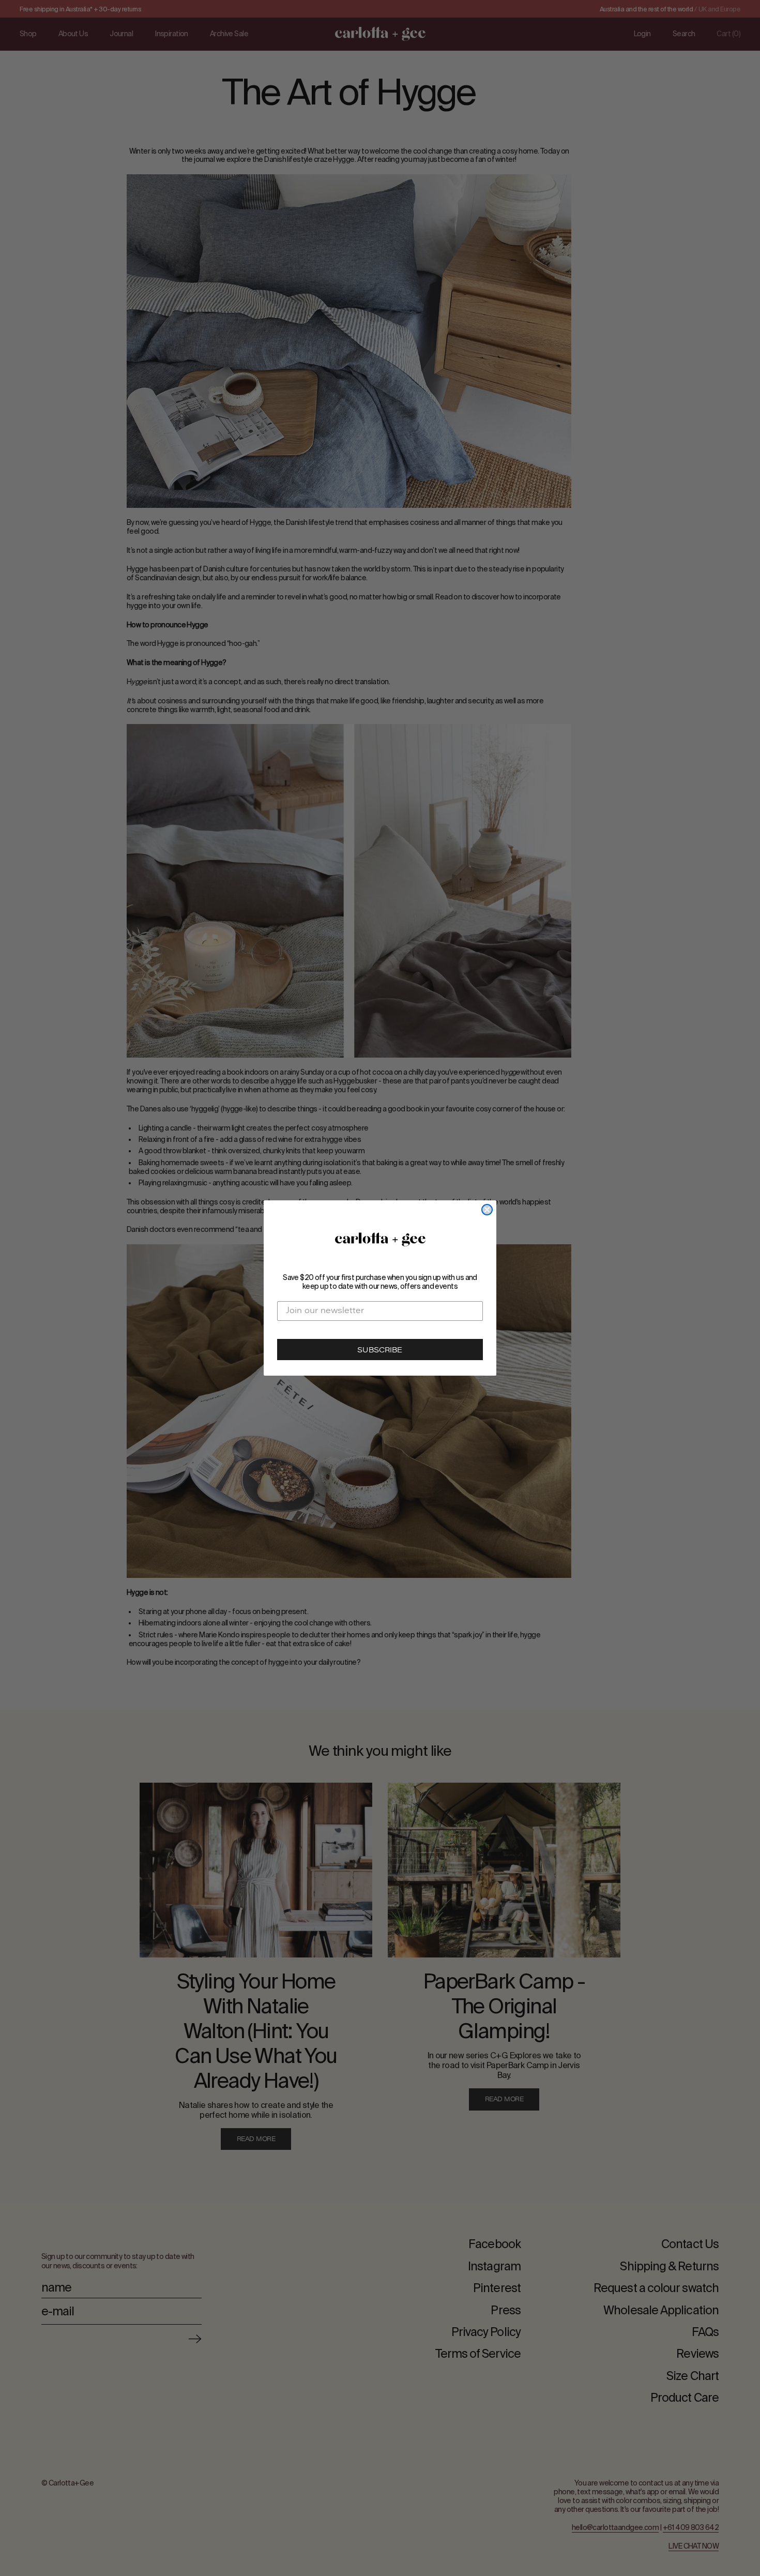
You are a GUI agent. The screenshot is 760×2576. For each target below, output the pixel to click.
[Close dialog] (487, 1210)
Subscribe (380, 1351)
